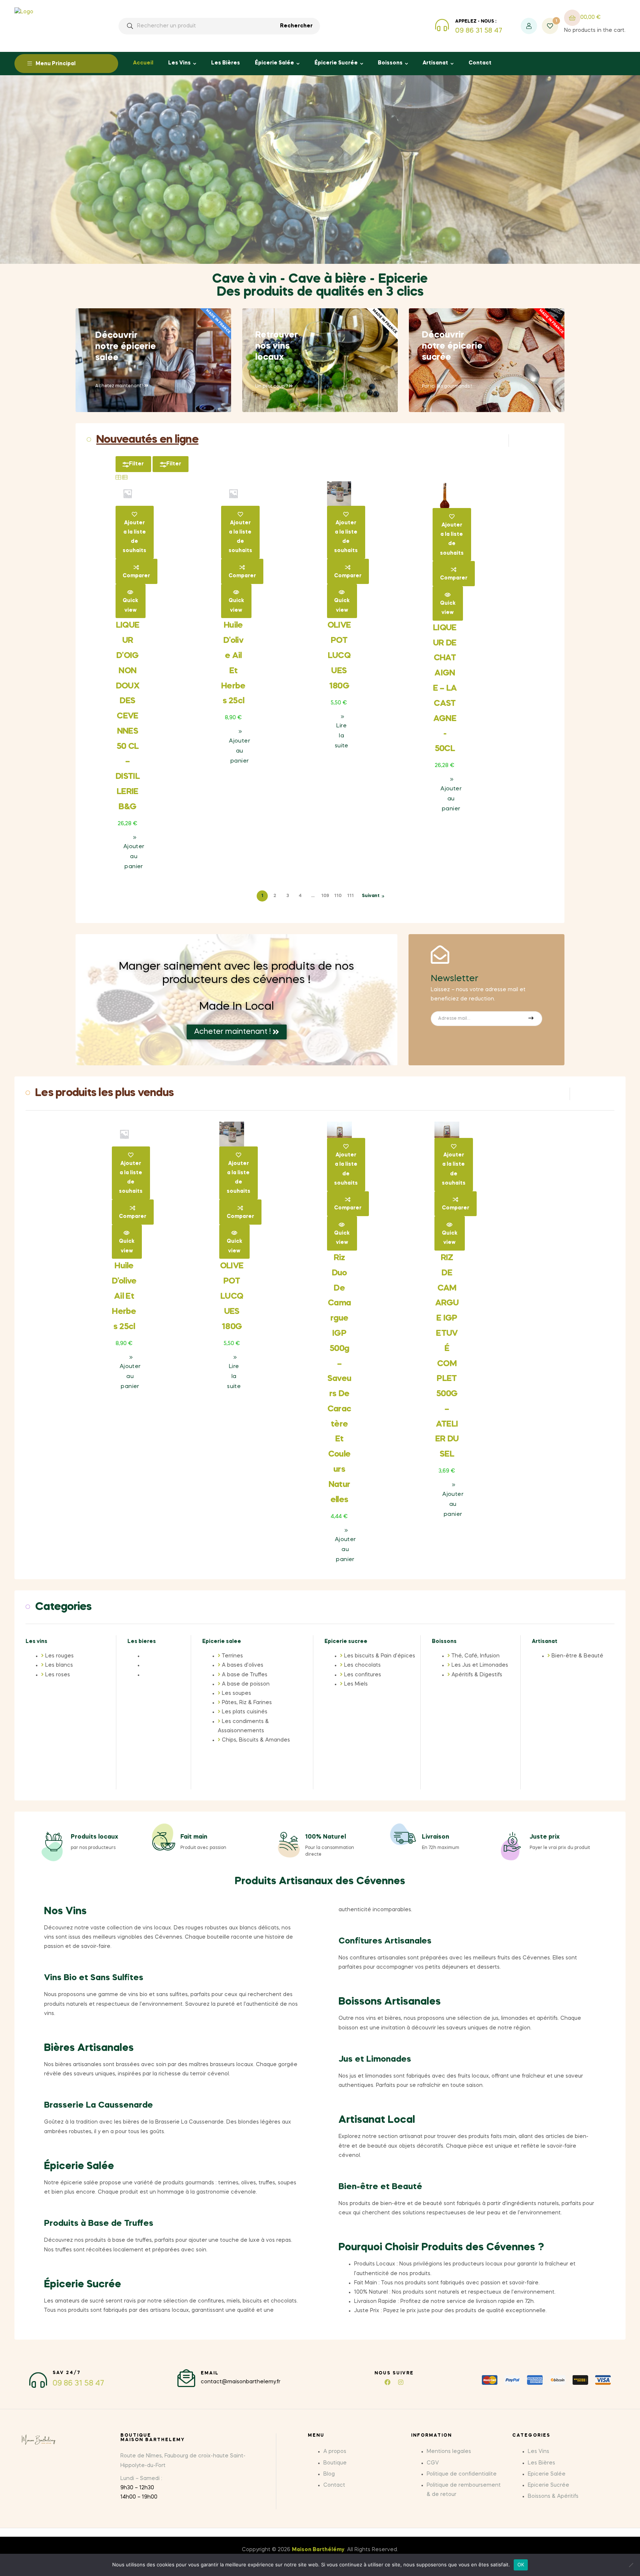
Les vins (36, 1641)
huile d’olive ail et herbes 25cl (124, 1296)
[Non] (631, 2565)
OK (521, 2565)
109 (325, 896)
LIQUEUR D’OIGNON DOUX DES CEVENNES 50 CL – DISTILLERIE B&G (128, 716)
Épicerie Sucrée (336, 63)
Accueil (143, 63)
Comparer (136, 576)
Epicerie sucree (346, 1641)
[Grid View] (118, 477)
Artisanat (435, 63)
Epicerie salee (222, 1641)
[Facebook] (387, 2382)
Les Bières (226, 63)
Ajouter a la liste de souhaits (134, 537)
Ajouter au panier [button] (134, 857)
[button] (187, 2461)
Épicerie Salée (274, 63)
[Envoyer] (531, 1019)
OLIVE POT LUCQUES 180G (339, 656)
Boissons (390, 63)
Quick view (130, 605)
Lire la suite (342, 736)
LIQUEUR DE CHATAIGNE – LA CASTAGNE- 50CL (445, 688)
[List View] (125, 477)
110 (338, 896)
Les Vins (179, 63)
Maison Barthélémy (318, 2550)
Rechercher (296, 26)
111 (350, 896)
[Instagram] (401, 2382)
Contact (480, 63)
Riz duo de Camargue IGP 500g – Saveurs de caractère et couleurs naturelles (339, 1379)
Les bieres (142, 1641)
